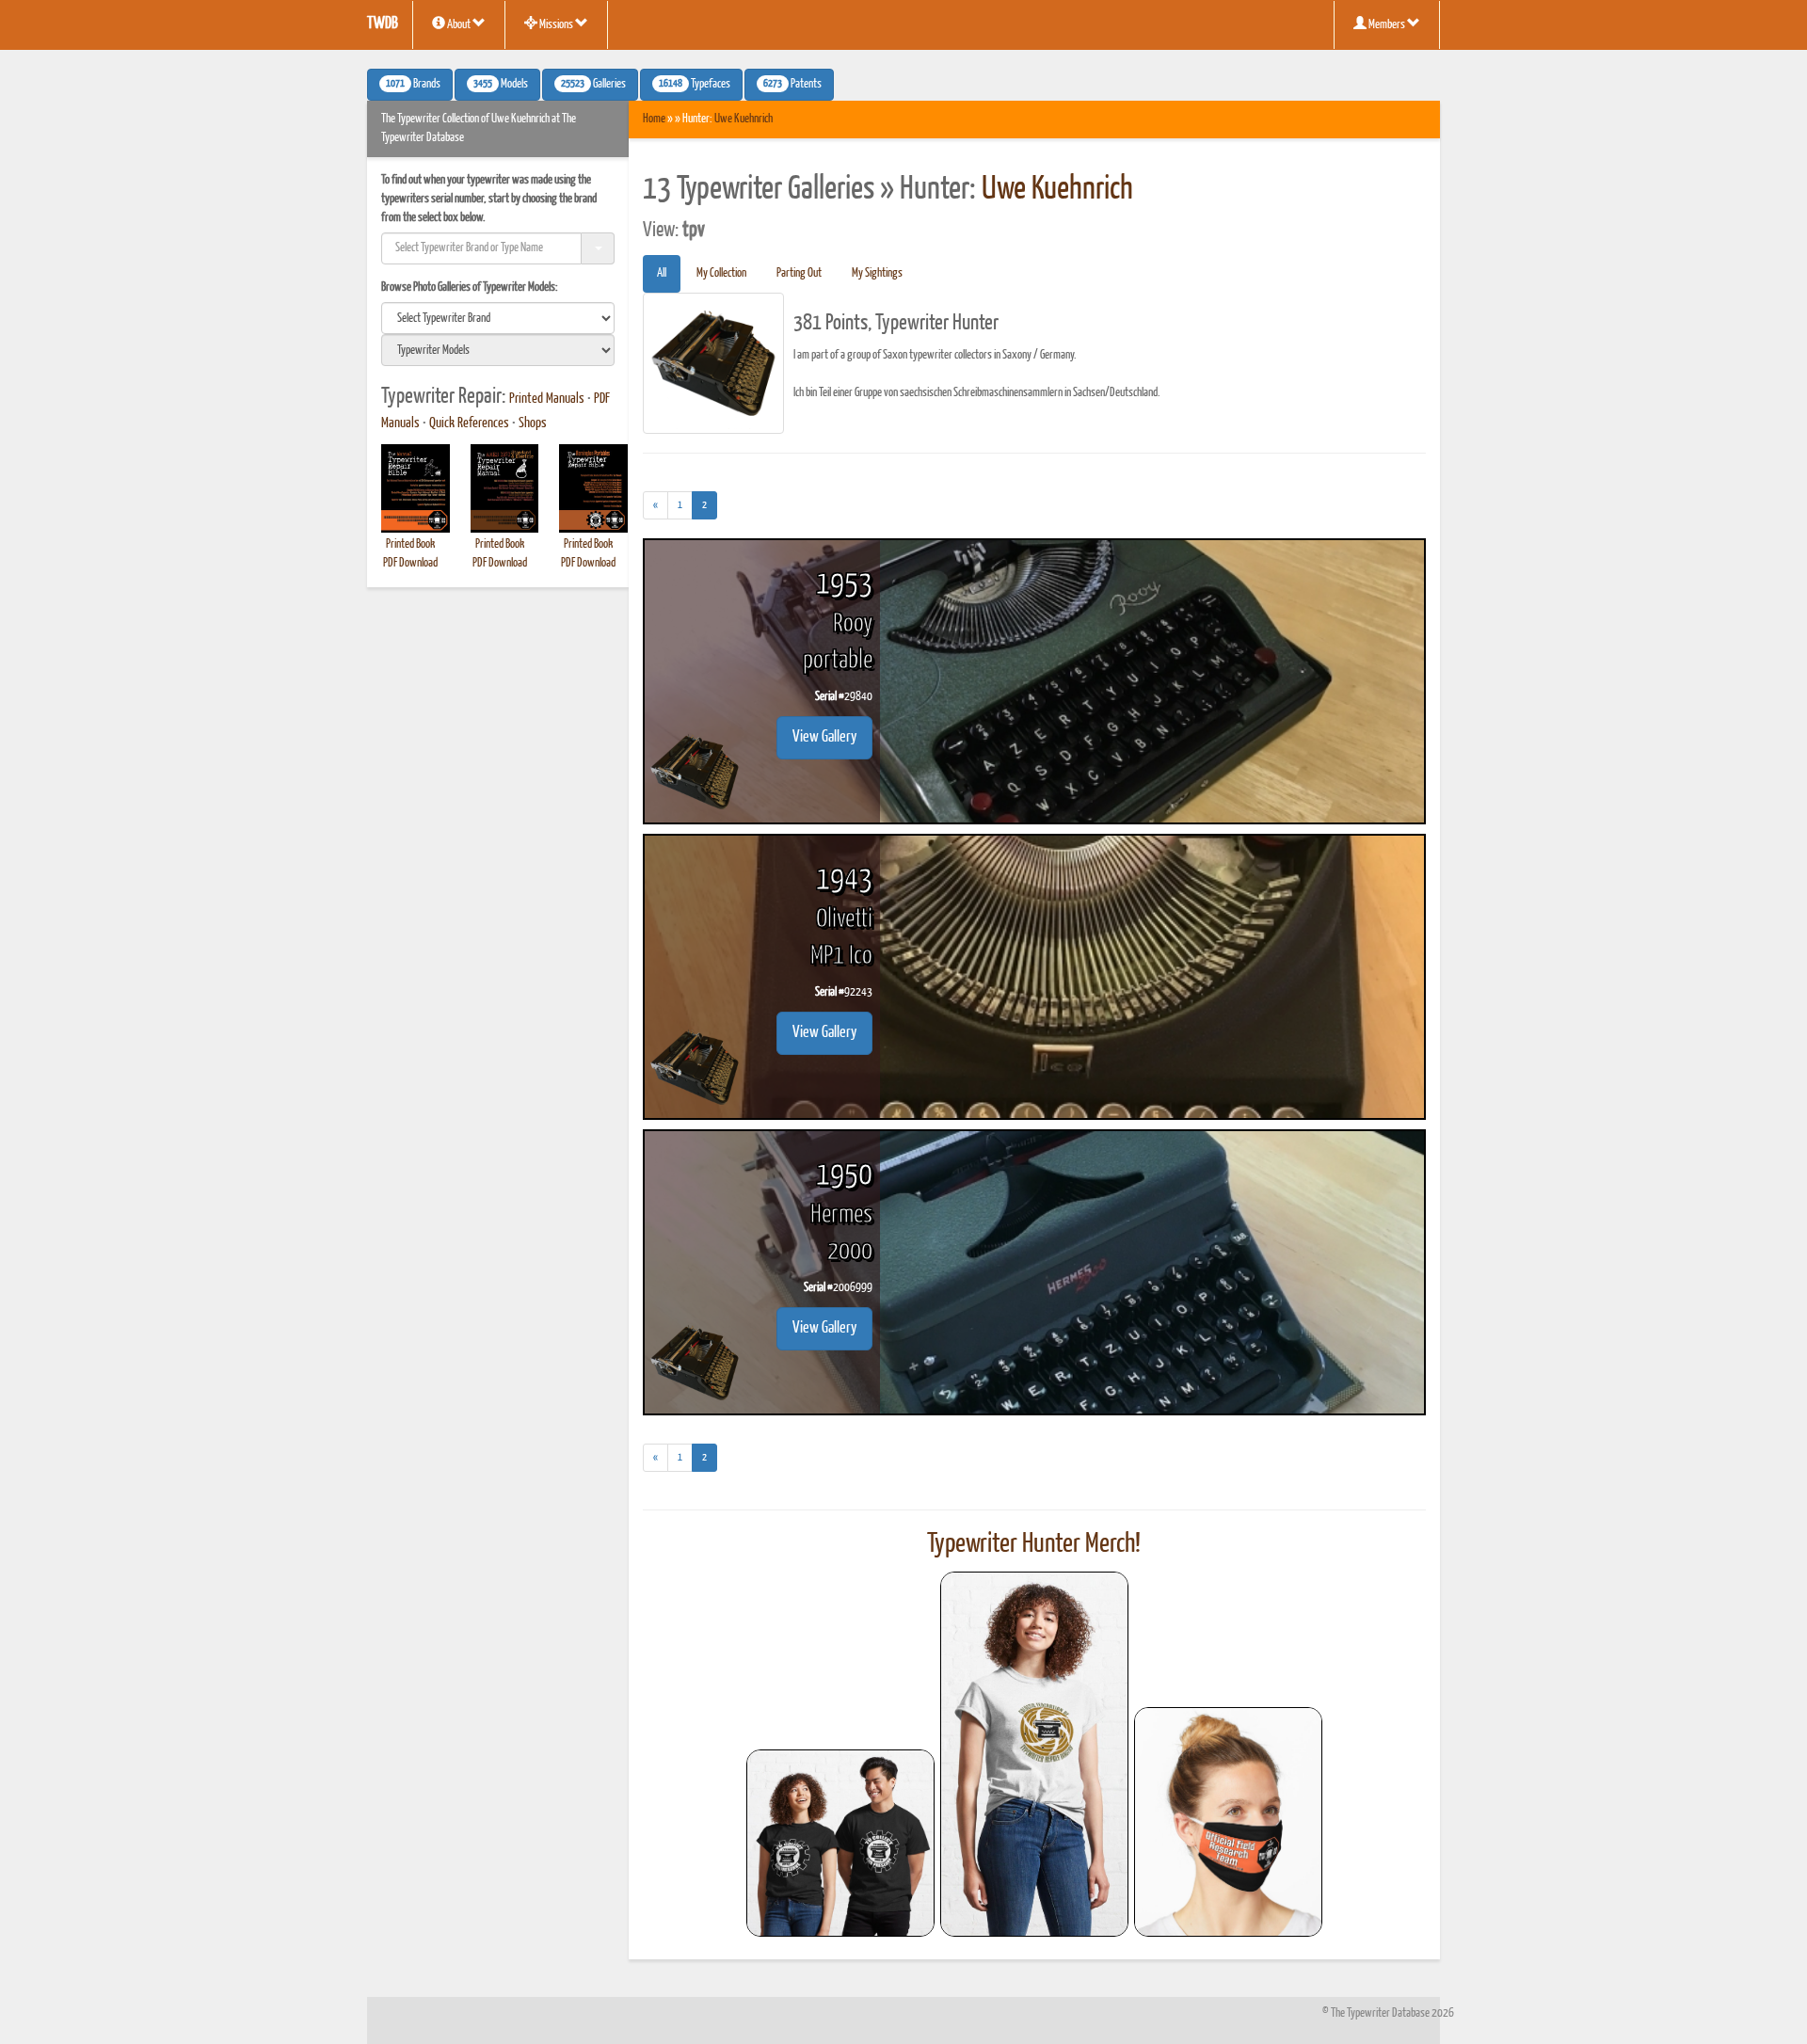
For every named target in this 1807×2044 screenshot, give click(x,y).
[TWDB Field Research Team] (1228, 1822)
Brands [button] (413, 85)
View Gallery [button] (824, 737)
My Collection (721, 273)
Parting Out (799, 273)
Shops (533, 423)
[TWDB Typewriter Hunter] (840, 1843)
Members (1387, 25)
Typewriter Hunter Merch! (1034, 1544)
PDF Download (410, 563)
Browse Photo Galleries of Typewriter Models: (470, 287)
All (662, 273)
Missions (556, 25)
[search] (498, 318)
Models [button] (501, 85)
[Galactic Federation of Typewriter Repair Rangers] (1034, 1754)
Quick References (469, 423)
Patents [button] (792, 85)
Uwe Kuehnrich (744, 119)
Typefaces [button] (695, 85)
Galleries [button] (593, 85)
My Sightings (877, 273)
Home (654, 119)
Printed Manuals (547, 399)
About (459, 25)
